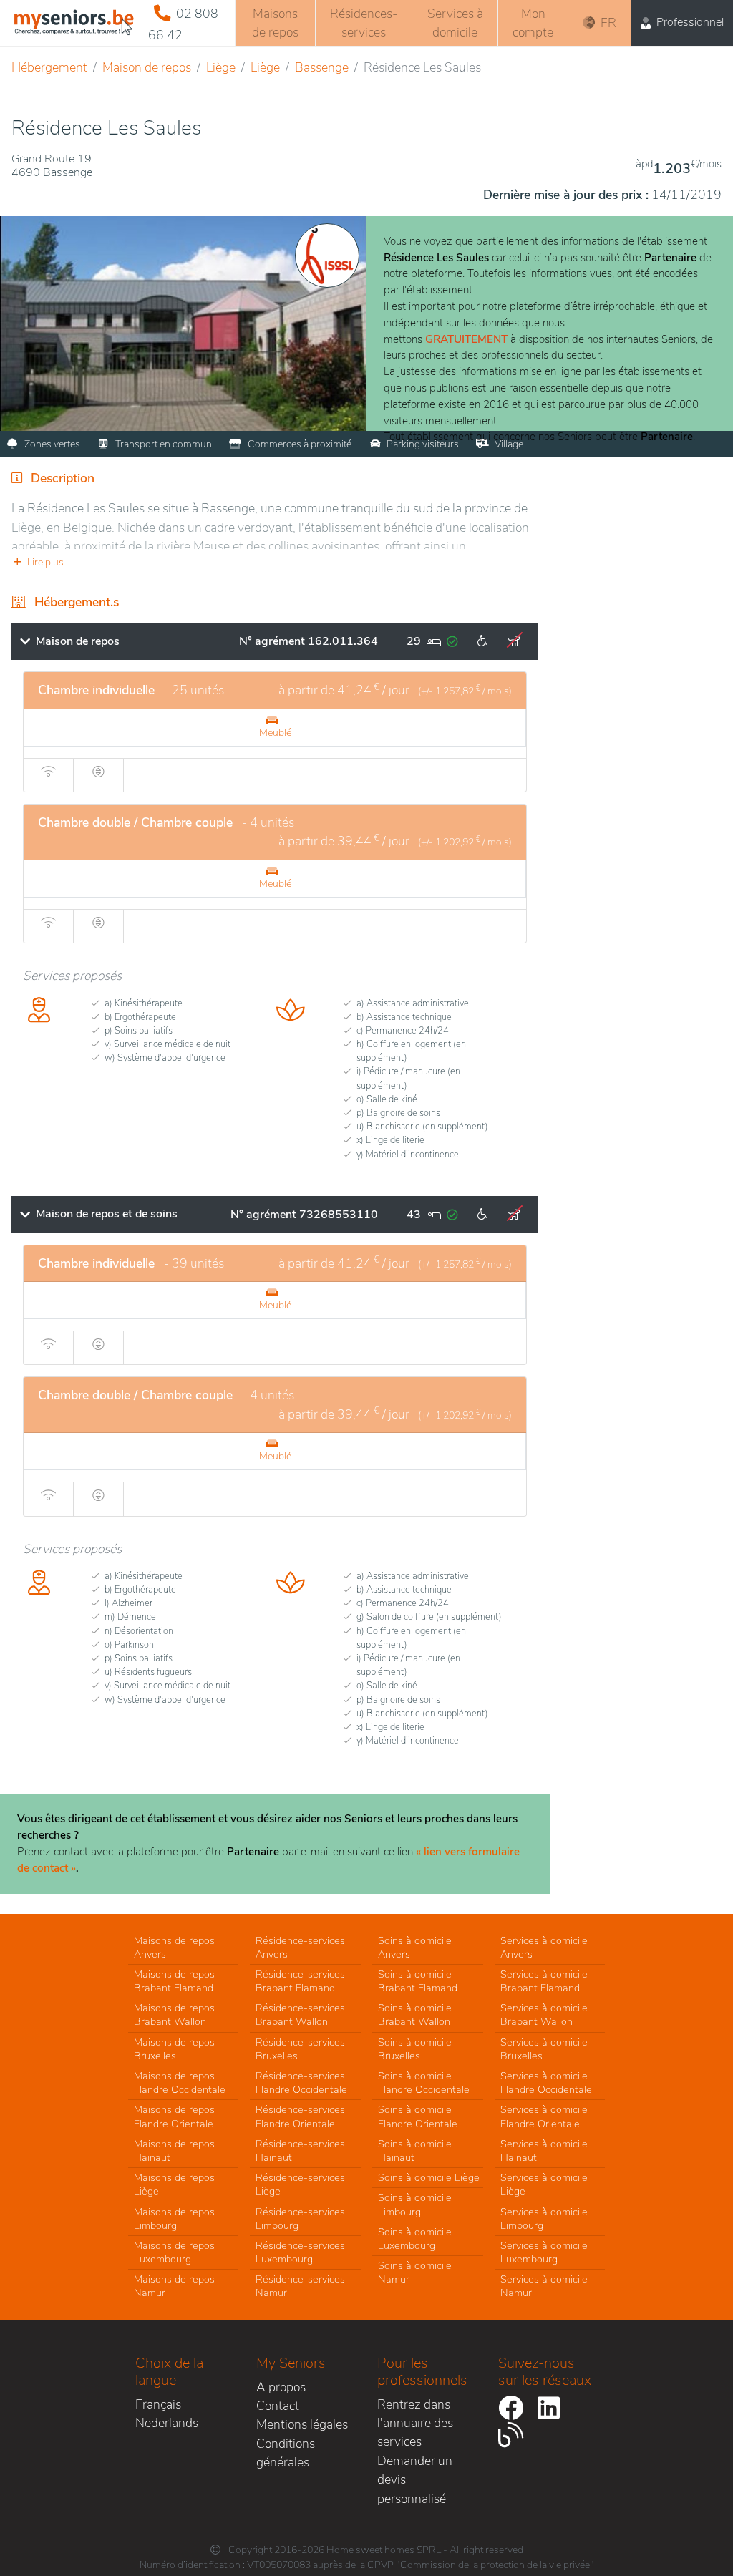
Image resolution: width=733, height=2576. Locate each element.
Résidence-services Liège (300, 2184)
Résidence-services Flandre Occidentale (301, 2082)
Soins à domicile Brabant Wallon (415, 2014)
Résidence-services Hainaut (300, 2150)
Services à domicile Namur (544, 2286)
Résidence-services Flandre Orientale (300, 2116)
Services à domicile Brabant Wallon (544, 2014)
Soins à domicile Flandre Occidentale (424, 2082)
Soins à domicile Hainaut (415, 2150)
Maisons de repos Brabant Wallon (174, 2014)
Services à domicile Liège (544, 2184)
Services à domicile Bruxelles (544, 2049)
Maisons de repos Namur (174, 2286)
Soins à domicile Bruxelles (415, 2049)
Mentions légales (302, 2424)
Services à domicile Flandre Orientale (544, 2116)
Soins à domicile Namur (415, 2272)
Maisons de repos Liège (174, 2184)
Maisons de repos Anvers (174, 1947)
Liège (221, 67)
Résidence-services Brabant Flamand (300, 1981)
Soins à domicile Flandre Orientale (418, 2116)
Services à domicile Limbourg (544, 2218)
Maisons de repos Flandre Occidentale (180, 2082)
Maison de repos (147, 67)
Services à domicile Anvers (544, 1947)
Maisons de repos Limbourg (174, 2218)
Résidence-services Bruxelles (300, 2049)
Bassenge (322, 67)
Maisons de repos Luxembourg (174, 2252)
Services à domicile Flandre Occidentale (546, 2082)
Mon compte (533, 23)
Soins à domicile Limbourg (415, 2204)
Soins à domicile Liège (429, 2177)
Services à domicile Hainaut (544, 2150)
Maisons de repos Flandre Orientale (174, 2116)
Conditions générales (286, 2453)
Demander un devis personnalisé (415, 2480)
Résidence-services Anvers (300, 1947)
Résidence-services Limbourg (300, 2218)
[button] (275, 562)
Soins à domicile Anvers (415, 1947)
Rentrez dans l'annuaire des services (415, 2423)
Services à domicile (455, 23)
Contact (278, 2406)
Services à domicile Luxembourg (544, 2252)
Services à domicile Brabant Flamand (544, 1981)
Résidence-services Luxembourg (300, 2252)
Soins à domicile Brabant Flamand (418, 1981)
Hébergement (49, 67)
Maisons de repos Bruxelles (174, 2049)
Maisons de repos (275, 23)
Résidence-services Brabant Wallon (300, 2014)
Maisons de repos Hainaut (174, 2150)
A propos (281, 2387)
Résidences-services (364, 23)
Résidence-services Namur (300, 2286)
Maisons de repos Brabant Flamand (174, 1981)
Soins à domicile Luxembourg (415, 2239)
